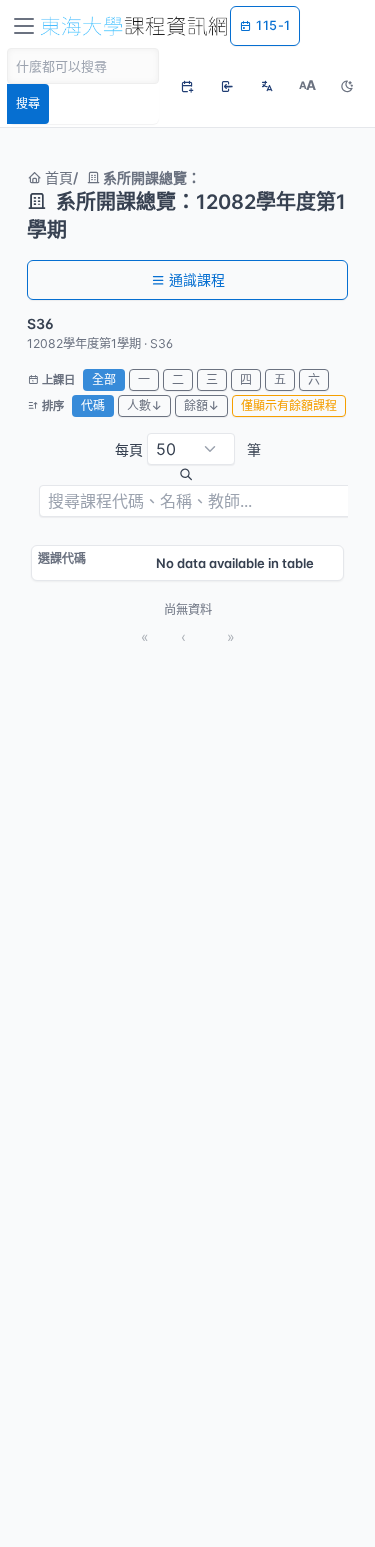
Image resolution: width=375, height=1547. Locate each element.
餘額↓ (201, 405)
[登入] (227, 86)
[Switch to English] (267, 86)
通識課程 (197, 279)
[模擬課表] (187, 86)
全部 (104, 379)
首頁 (57, 177)
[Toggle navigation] (24, 26)
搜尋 (28, 103)
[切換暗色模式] (347, 86)
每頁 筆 (188, 449)
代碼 (93, 405)
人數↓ (144, 405)
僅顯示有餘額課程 (289, 405)
